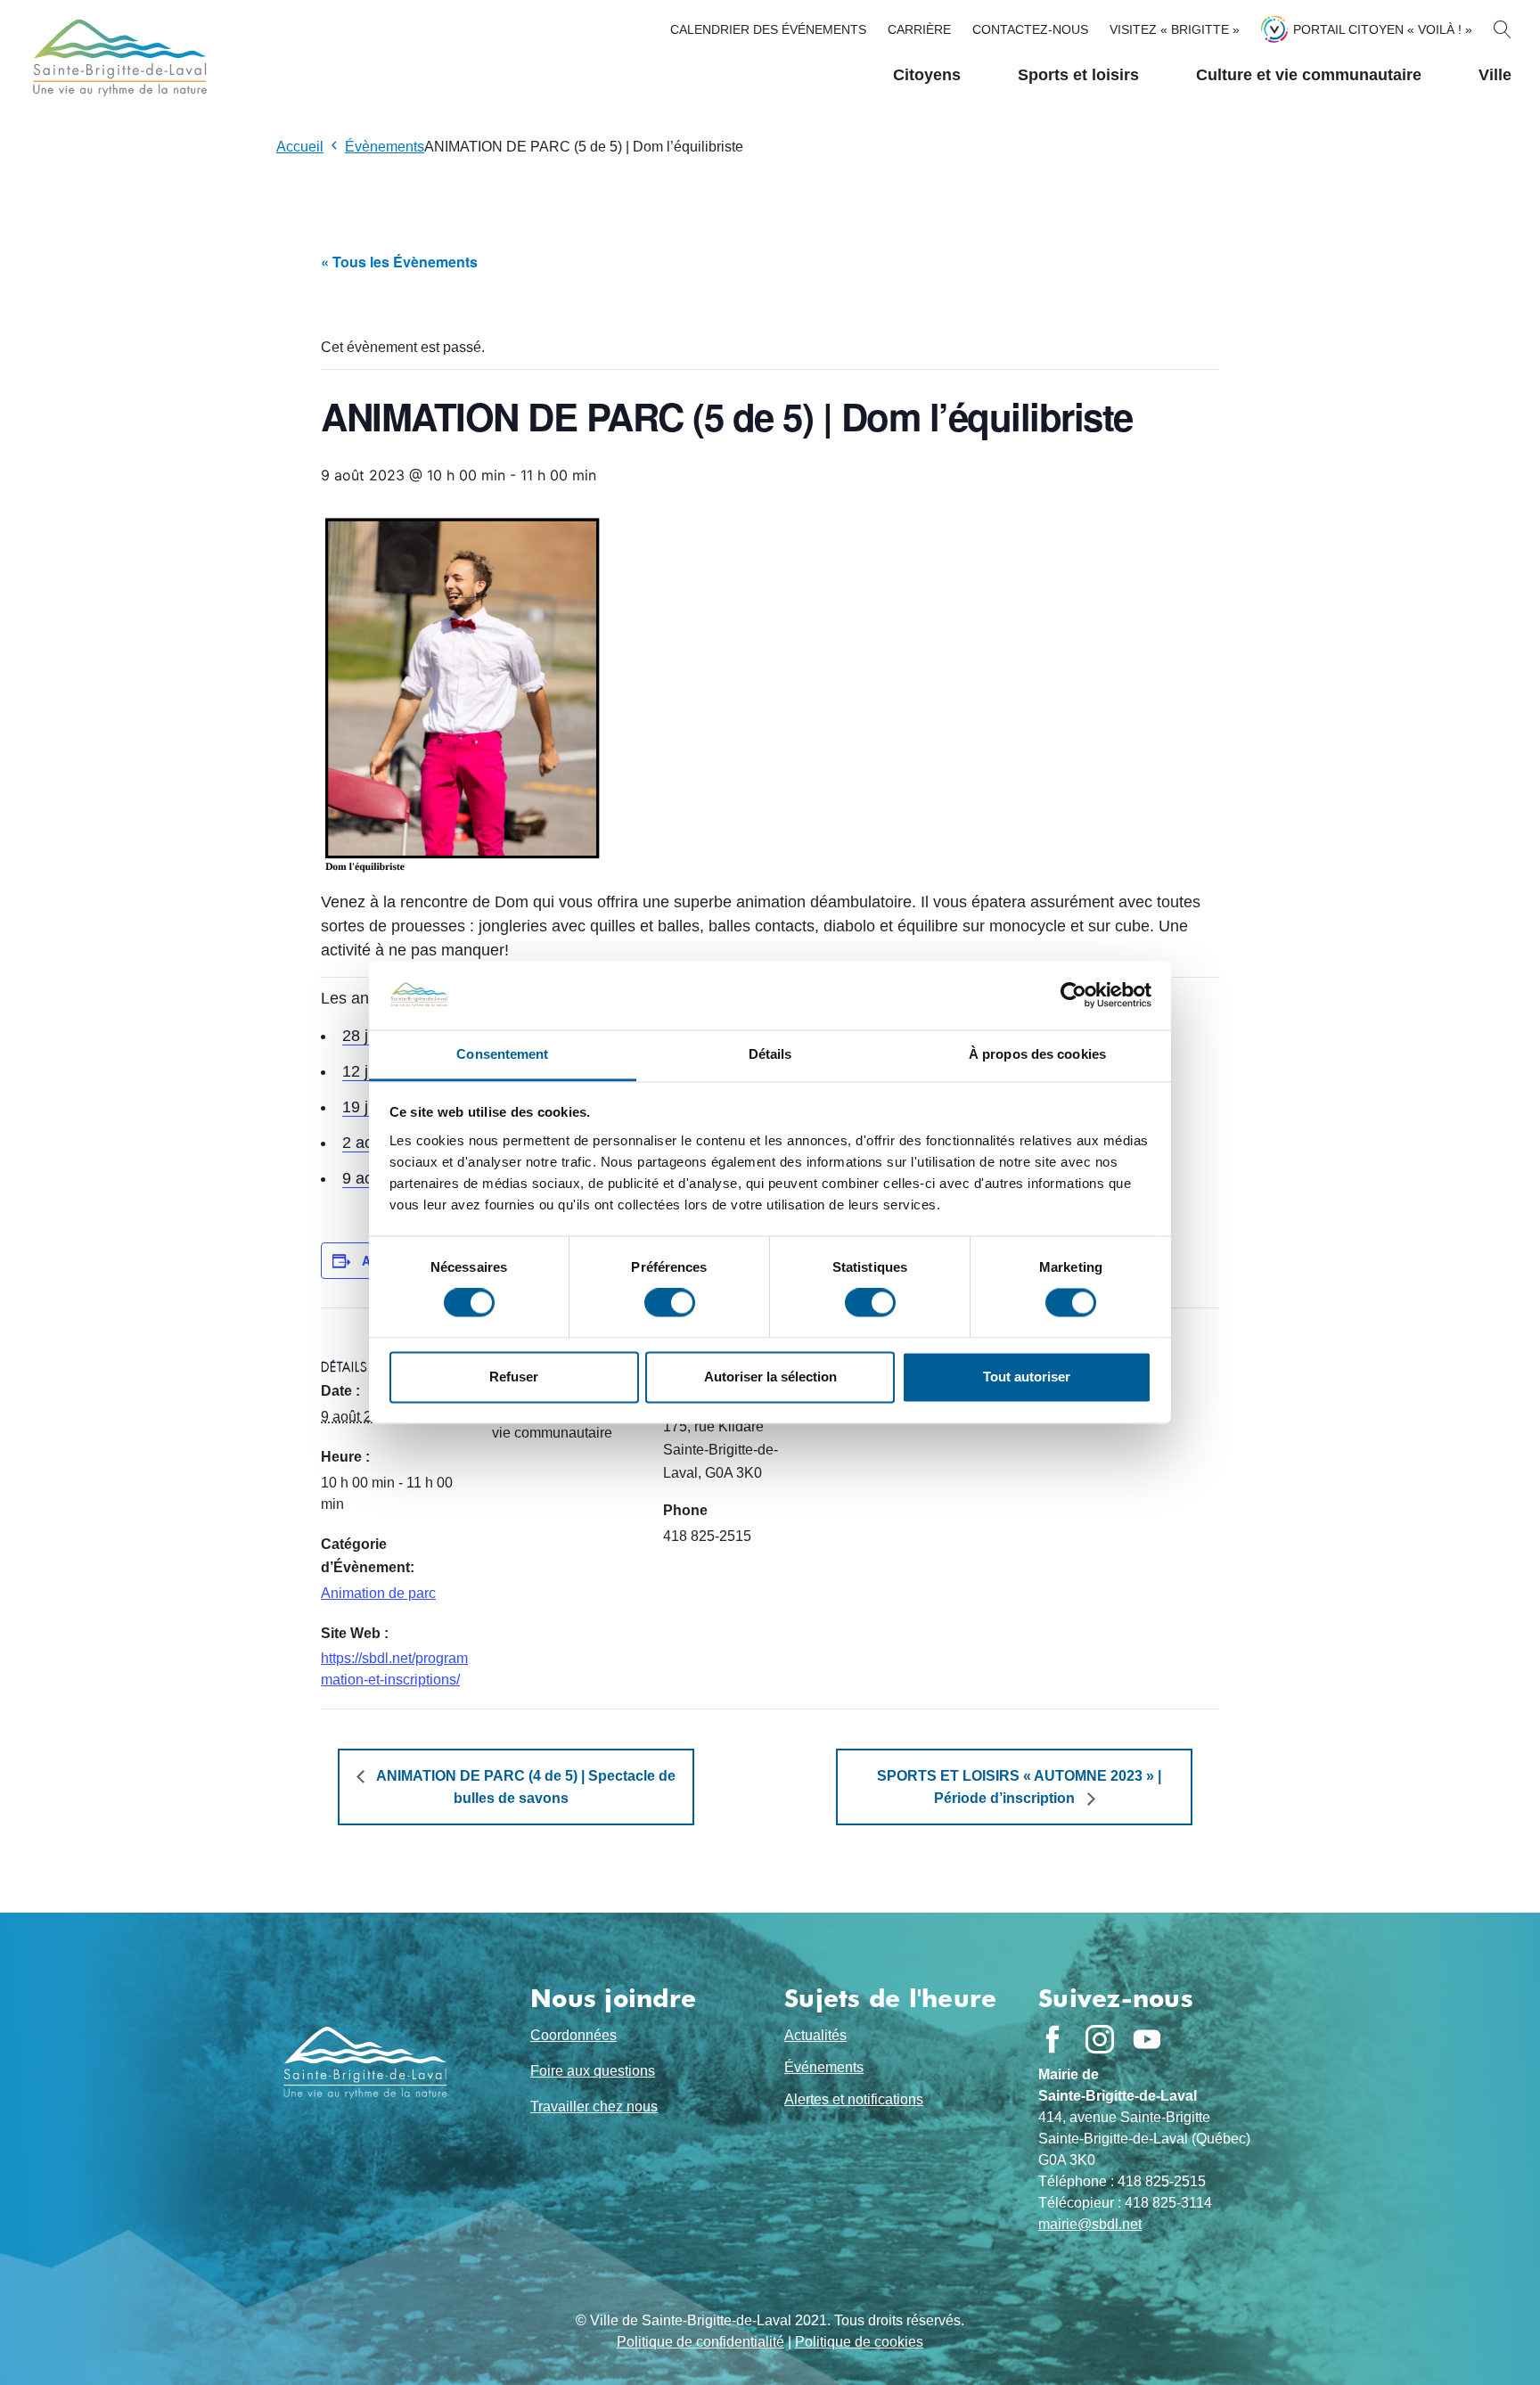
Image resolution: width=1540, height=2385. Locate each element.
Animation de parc (378, 1593)
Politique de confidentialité (700, 2342)
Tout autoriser (1027, 1377)
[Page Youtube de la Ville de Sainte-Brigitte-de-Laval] (1147, 2039)
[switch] (670, 1303)
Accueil (300, 147)
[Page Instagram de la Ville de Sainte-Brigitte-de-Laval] (1100, 2039)
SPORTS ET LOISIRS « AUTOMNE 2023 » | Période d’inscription (1019, 1787)
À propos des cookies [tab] (1037, 1054)
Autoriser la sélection (770, 1377)
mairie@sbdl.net (1090, 2224)
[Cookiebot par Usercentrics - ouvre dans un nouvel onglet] (1073, 996)
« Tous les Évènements (399, 262)
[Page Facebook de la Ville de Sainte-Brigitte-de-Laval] (1053, 2039)
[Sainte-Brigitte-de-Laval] (118, 57)
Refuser (514, 1377)
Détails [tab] (770, 1054)
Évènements (385, 147)
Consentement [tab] (502, 1054)
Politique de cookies (859, 2342)
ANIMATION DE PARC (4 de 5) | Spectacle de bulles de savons (524, 1787)
